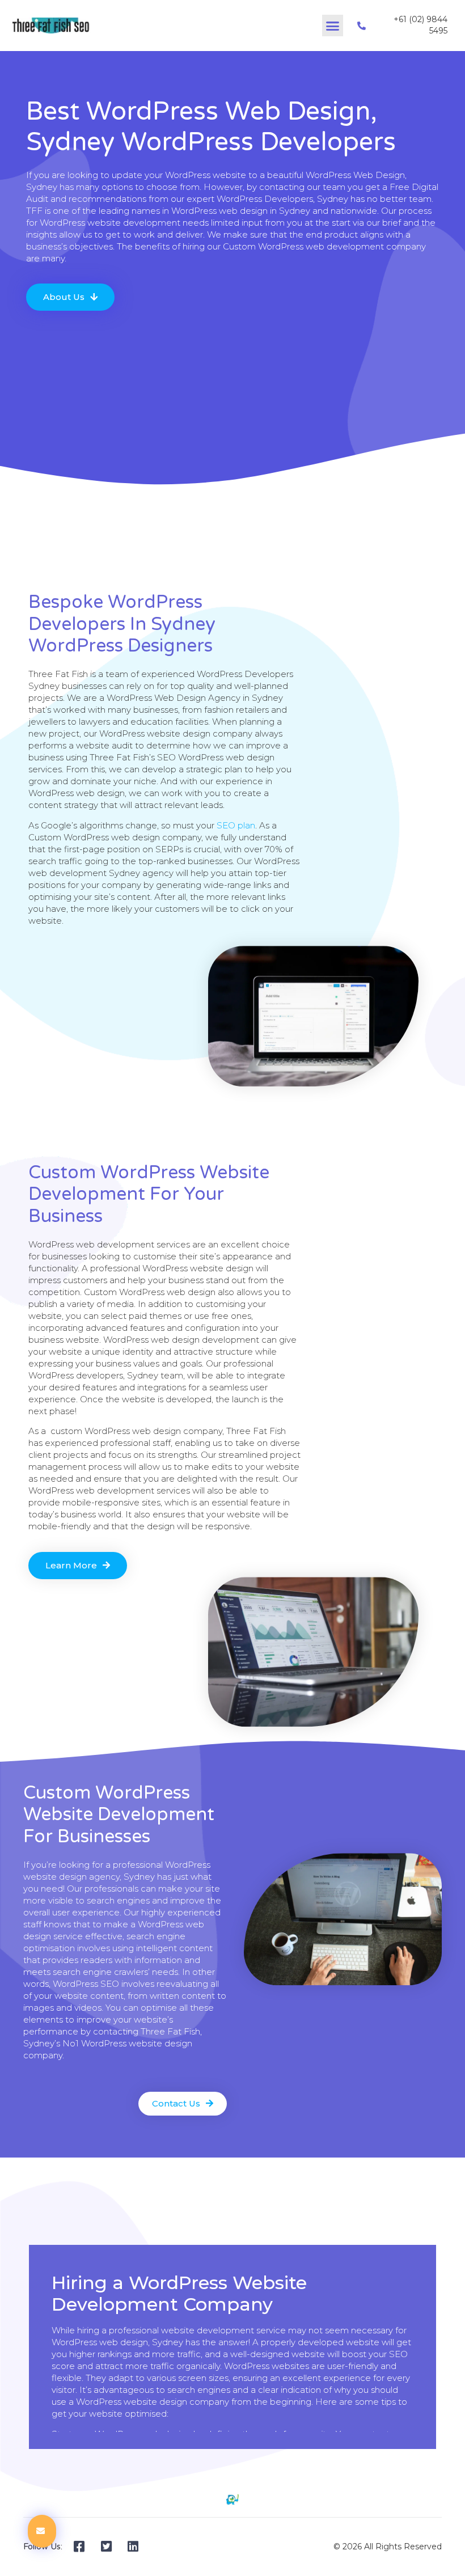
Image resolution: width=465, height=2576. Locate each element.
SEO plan (236, 825)
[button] (333, 26)
